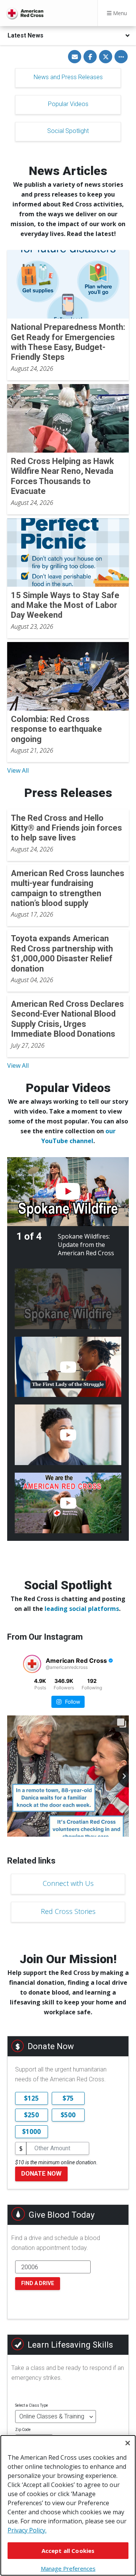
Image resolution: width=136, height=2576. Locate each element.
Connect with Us (68, 1883)
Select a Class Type (32, 2405)
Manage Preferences (68, 2568)
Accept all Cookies (68, 2551)
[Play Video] (68, 1192)
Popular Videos (68, 104)
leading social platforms (82, 1609)
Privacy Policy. (27, 2530)
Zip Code (23, 2430)
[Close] (128, 2443)
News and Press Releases (68, 77)
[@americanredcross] (32, 1664)
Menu (119, 13)
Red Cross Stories (68, 1911)
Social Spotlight (68, 131)
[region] (68, 2505)
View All (18, 770)
